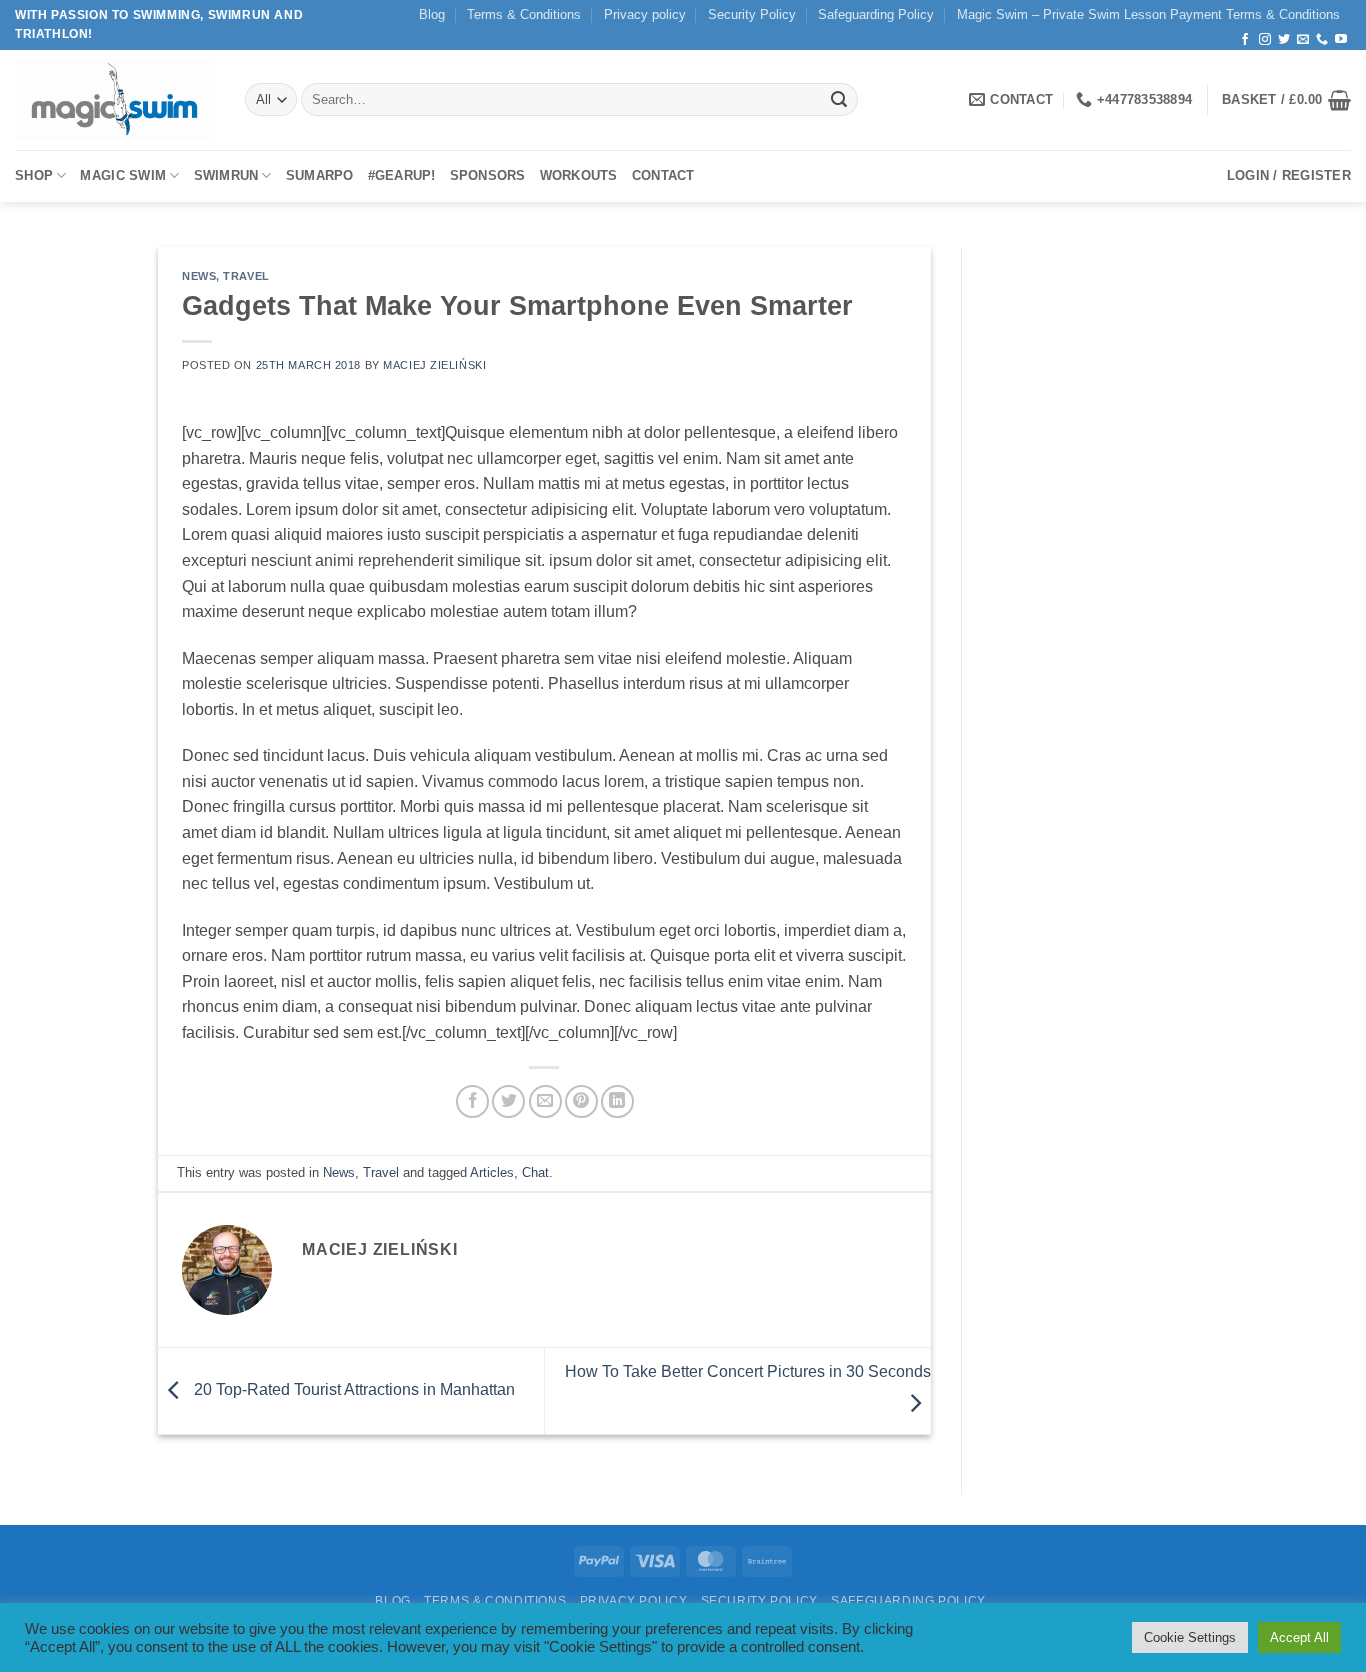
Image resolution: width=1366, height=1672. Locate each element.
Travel (246, 276)
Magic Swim (123, 175)
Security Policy (752, 14)
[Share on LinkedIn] (617, 1101)
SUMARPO (320, 175)
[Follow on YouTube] (1341, 40)
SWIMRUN (226, 175)
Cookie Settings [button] (1190, 1637)
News (199, 276)
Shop (34, 175)
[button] (1286, 100)
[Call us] (1322, 40)
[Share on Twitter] (508, 1101)
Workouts (579, 175)
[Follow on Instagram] (1265, 40)
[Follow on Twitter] (1284, 40)
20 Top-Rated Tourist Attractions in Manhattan (352, 1389)
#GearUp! (402, 175)
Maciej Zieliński (434, 365)
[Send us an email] (1303, 40)
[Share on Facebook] (472, 1101)
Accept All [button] (1299, 1637)
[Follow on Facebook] (1245, 40)
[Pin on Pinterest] (581, 1101)
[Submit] (839, 100)
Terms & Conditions (524, 14)
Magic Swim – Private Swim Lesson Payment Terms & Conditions (1148, 14)
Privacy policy (645, 14)
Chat (535, 1172)
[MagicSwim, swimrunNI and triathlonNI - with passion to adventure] (115, 99)
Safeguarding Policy (876, 14)
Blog (432, 14)
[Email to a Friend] (545, 1101)
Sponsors (488, 175)
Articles (492, 1172)
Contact (663, 175)
